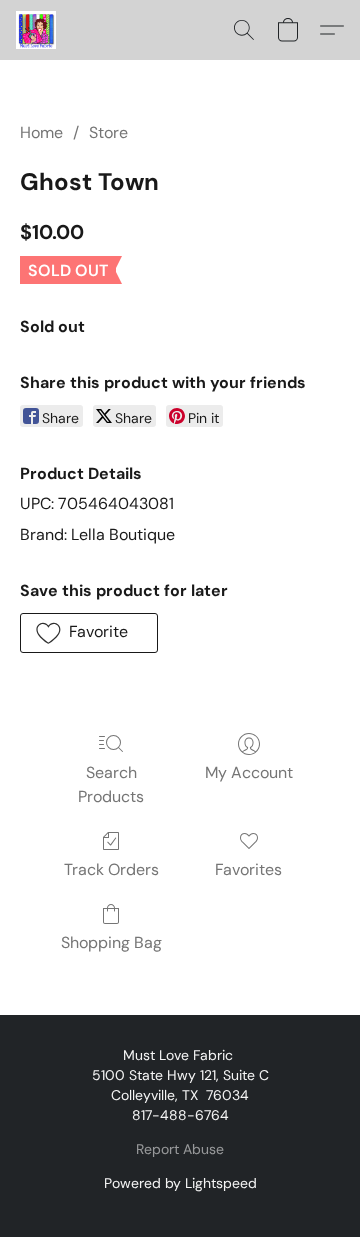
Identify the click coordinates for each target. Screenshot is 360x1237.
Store (108, 132)
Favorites (248, 869)
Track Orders (111, 869)
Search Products (111, 784)
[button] (37, 30)
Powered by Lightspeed (180, 1183)
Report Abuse (180, 1149)
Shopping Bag (111, 942)
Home (41, 132)
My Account (249, 772)
